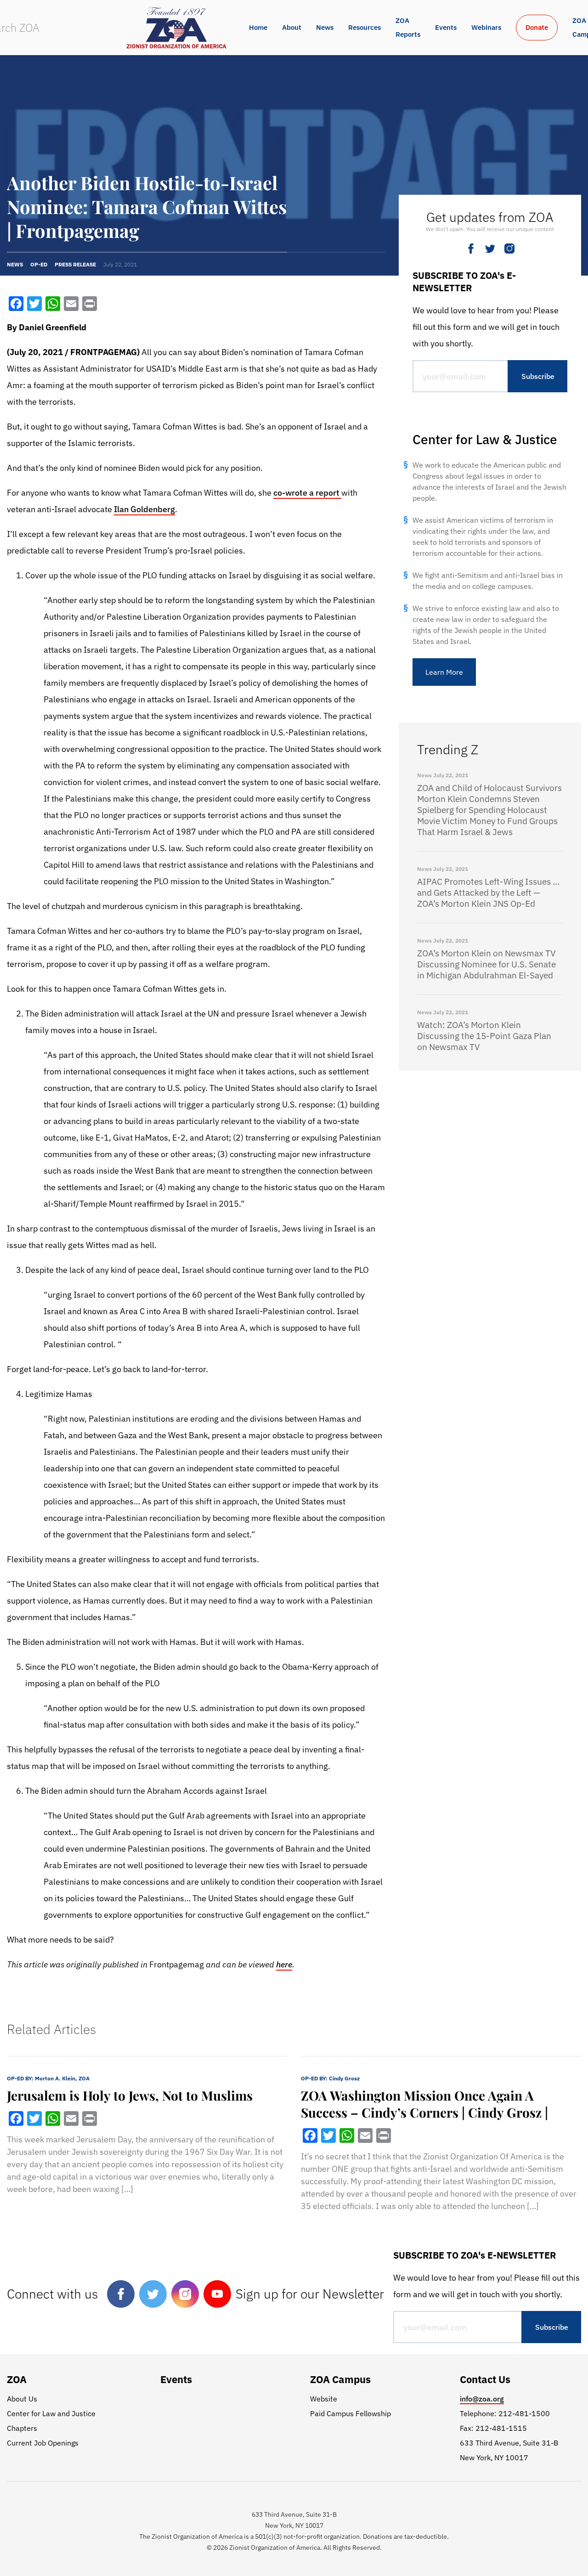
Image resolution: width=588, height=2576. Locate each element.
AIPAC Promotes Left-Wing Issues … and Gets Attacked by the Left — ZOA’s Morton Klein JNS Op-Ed (488, 893)
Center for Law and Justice (51, 2413)
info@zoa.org (482, 2399)
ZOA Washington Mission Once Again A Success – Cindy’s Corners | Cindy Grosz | (424, 2104)
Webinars (486, 27)
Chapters (22, 2428)
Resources (365, 27)
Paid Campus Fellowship (351, 2413)
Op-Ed (39, 264)
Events (446, 27)
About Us (22, 2399)
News (325, 27)
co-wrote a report (307, 493)
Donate (537, 27)
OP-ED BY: (48, 2078)
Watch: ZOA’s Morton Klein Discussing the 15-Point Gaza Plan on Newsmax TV (484, 1036)
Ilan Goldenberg (144, 509)
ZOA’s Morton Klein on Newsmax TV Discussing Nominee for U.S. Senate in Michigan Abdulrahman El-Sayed (486, 964)
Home (258, 27)
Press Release (75, 264)
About (292, 27)
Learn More (444, 672)
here (284, 1964)
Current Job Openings (43, 2443)
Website (324, 2399)
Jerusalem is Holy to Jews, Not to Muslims (130, 2095)
